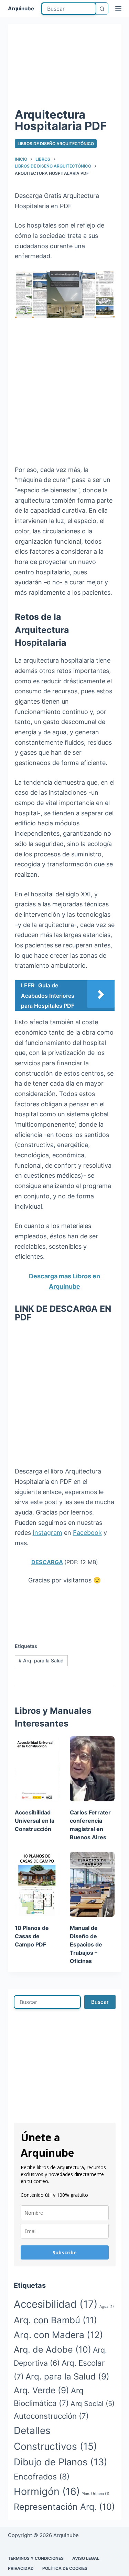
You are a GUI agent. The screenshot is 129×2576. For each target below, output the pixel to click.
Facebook (87, 1533)
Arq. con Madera (58, 2335)
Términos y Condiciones (36, 2558)
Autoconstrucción (51, 2416)
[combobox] (69, 9)
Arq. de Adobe (52, 2349)
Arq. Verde (41, 2390)
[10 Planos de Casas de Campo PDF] (37, 1884)
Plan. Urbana (95, 2494)
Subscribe (65, 2252)
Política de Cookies (65, 2568)
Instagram (47, 1533)
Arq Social (93, 2404)
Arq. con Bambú (55, 2320)
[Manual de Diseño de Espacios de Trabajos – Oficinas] (92, 1884)
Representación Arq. (64, 2507)
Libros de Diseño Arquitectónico (56, 144)
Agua (107, 2307)
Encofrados (42, 2477)
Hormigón (47, 2491)
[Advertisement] (64, 68)
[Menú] (118, 9)
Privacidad (21, 2568)
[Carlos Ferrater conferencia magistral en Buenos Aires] (92, 1769)
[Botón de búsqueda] (102, 9)
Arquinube (21, 8)
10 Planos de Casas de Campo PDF (32, 1936)
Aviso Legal (86, 2558)
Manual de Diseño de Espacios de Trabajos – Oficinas (86, 1944)
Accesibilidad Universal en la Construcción (35, 1821)
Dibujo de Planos (61, 2462)
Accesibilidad (56, 2304)
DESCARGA (47, 1562)
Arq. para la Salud (41, 1661)
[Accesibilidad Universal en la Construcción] (37, 1769)
